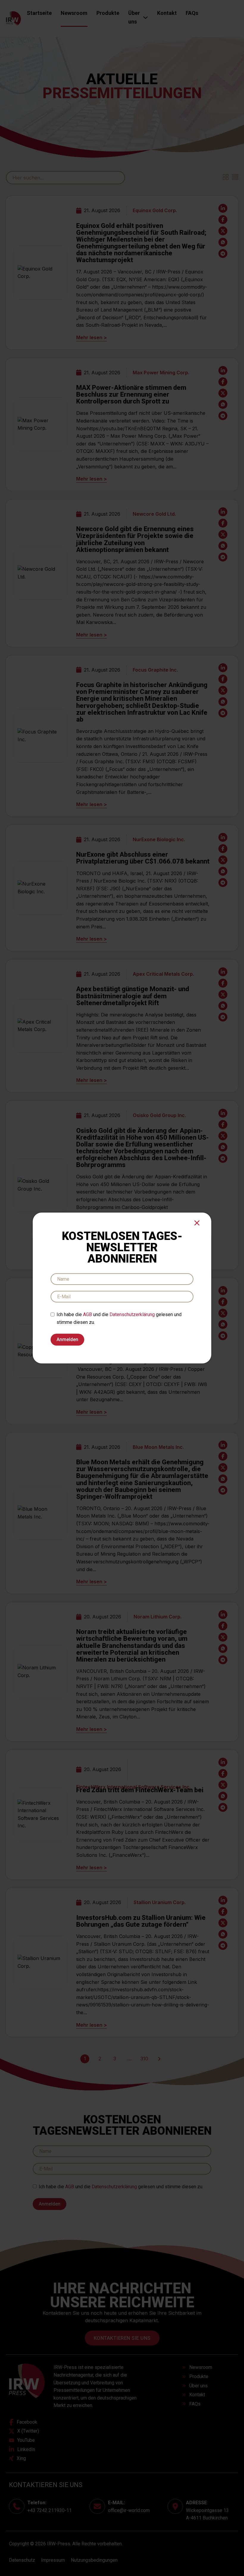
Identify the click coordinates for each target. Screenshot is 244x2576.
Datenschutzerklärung (132, 1314)
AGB (87, 1314)
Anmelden (67, 1339)
